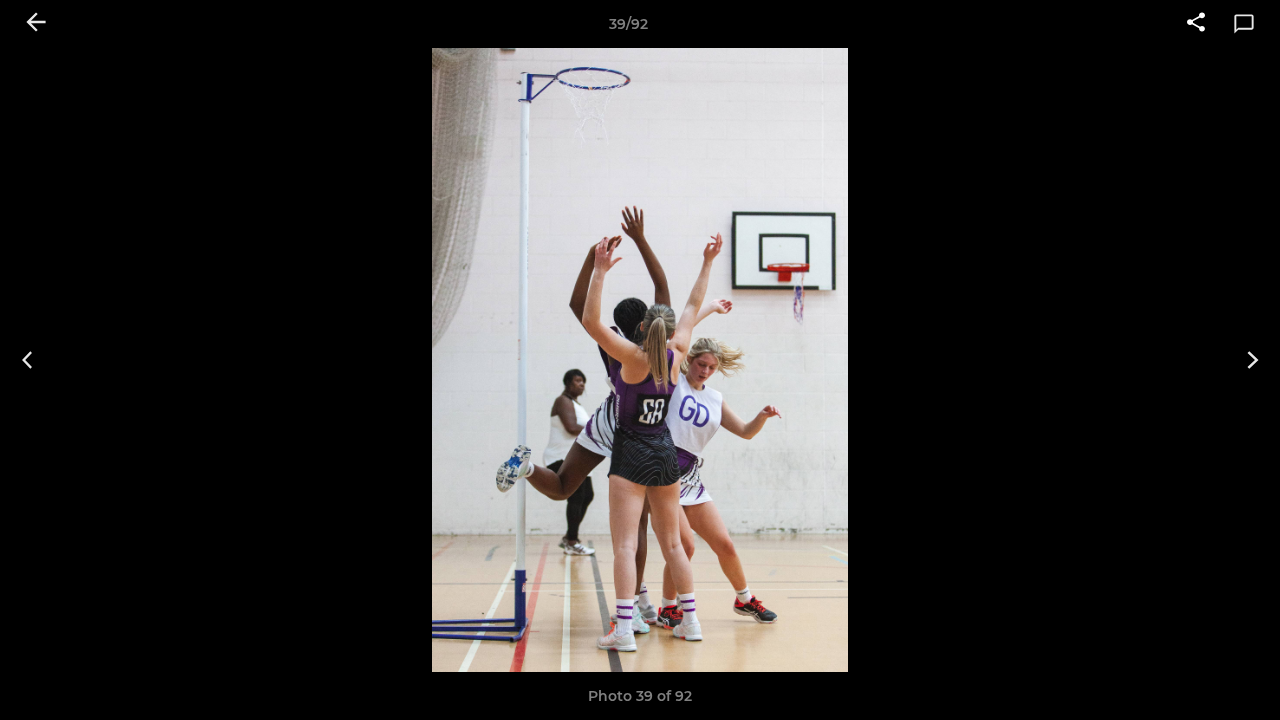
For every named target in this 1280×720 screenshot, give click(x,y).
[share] (1196, 24)
